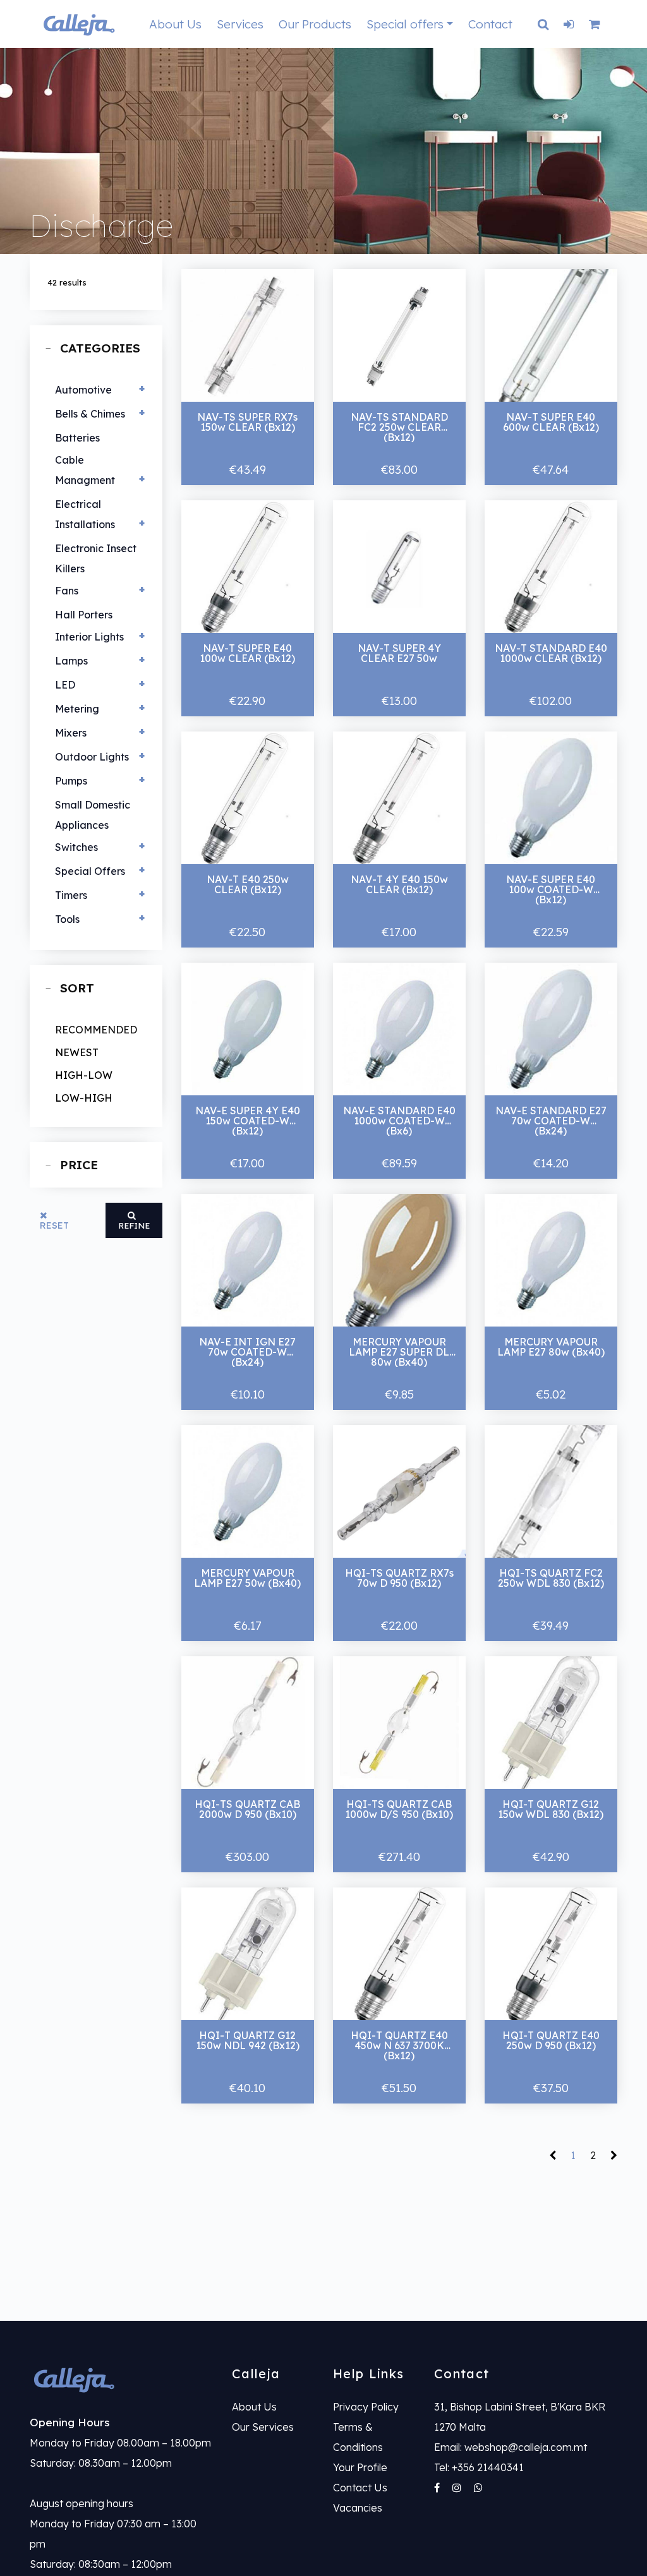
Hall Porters (84, 615)
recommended (96, 1030)
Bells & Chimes (90, 414)
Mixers (71, 733)
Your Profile (360, 2467)
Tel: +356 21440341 (479, 2467)
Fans (67, 591)
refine (134, 1225)
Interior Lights (89, 637)
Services (240, 24)
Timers (71, 895)
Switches (76, 847)
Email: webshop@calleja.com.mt (511, 2447)
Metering (77, 709)
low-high (84, 1098)
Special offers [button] (405, 24)
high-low (84, 1075)
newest (77, 1052)
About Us (175, 24)
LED (65, 685)
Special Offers (90, 871)
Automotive (83, 390)
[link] (121, 2379)
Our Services (263, 2427)
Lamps (71, 661)
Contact (490, 24)
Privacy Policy (366, 2407)
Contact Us (360, 2488)
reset (54, 1225)
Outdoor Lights (92, 757)
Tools (67, 919)
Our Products (315, 24)
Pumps (71, 781)
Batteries (77, 438)
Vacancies (358, 2508)
